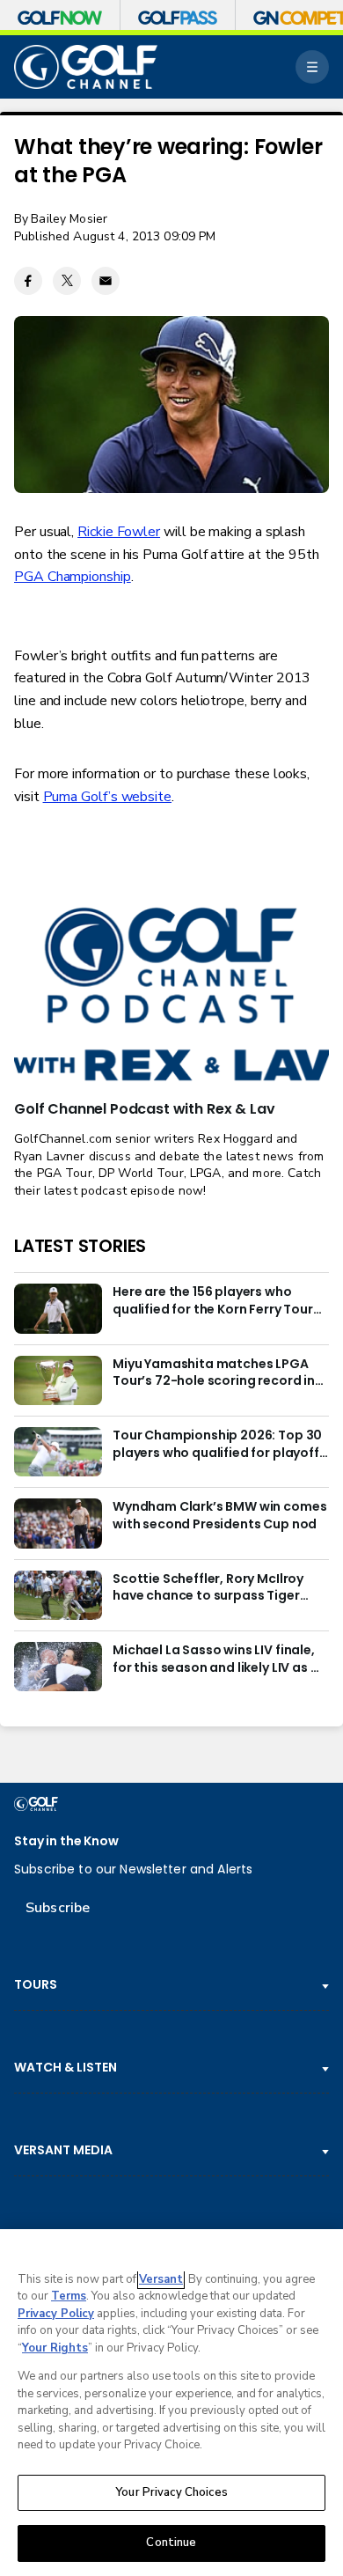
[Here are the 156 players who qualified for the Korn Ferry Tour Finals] (58, 1308)
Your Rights (55, 2348)
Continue (171, 2543)
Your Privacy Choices (171, 2492)
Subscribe (58, 1908)
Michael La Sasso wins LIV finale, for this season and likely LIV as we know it (220, 1660)
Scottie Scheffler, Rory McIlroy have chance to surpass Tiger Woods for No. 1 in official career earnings (214, 1588)
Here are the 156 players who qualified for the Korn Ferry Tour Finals (213, 1301)
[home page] (86, 67)
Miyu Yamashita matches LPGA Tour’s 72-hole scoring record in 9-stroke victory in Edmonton (214, 1373)
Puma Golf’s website (107, 797)
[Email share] (106, 281)
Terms (69, 2296)
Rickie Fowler (119, 532)
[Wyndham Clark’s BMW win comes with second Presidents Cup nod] (58, 1523)
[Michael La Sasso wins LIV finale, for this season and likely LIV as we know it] (58, 1667)
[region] (171, 2403)
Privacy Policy (56, 2314)
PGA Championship (73, 577)
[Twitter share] (67, 281)
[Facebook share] (28, 281)
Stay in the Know (66, 1841)
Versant (161, 2279)
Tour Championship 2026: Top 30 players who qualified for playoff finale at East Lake (217, 1445)
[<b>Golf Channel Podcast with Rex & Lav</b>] (171, 995)
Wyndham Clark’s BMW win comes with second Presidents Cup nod (219, 1516)
